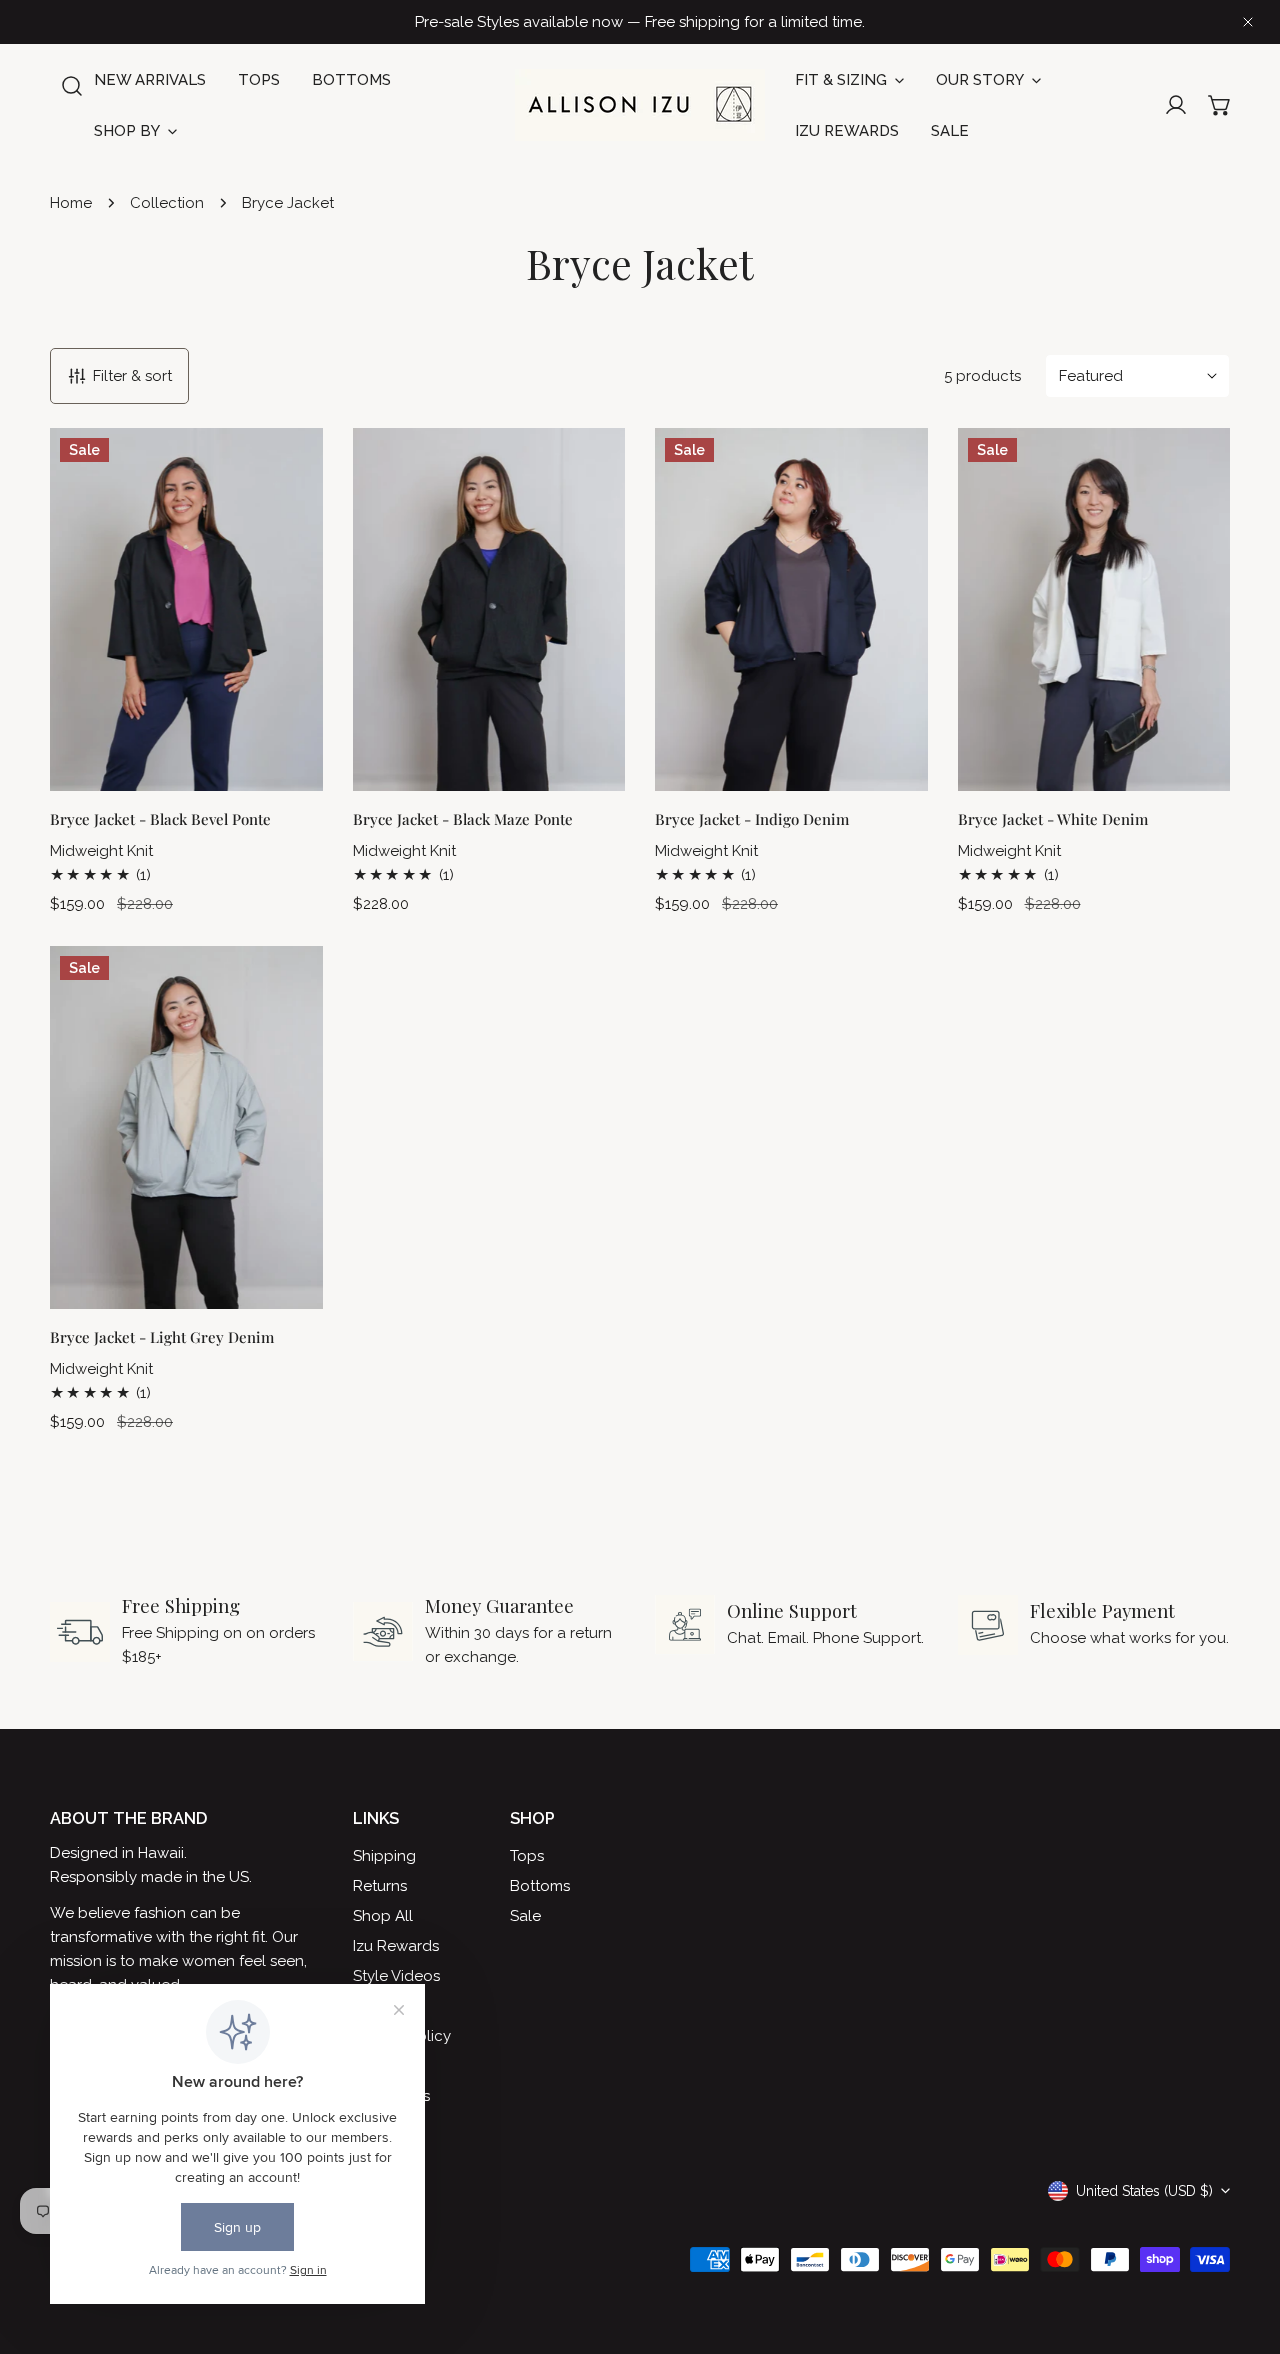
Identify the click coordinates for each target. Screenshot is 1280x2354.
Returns (380, 1886)
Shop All (383, 1916)
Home (71, 203)
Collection (167, 203)
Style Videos (396, 1976)
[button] (1220, 105)
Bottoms (540, 1886)
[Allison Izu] (640, 105)
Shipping (384, 1856)
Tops (527, 1856)
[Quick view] (280, 763)
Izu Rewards (396, 1946)
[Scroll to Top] (1244, 2248)
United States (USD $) (1144, 2191)
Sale (525, 1916)
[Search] (72, 86)
